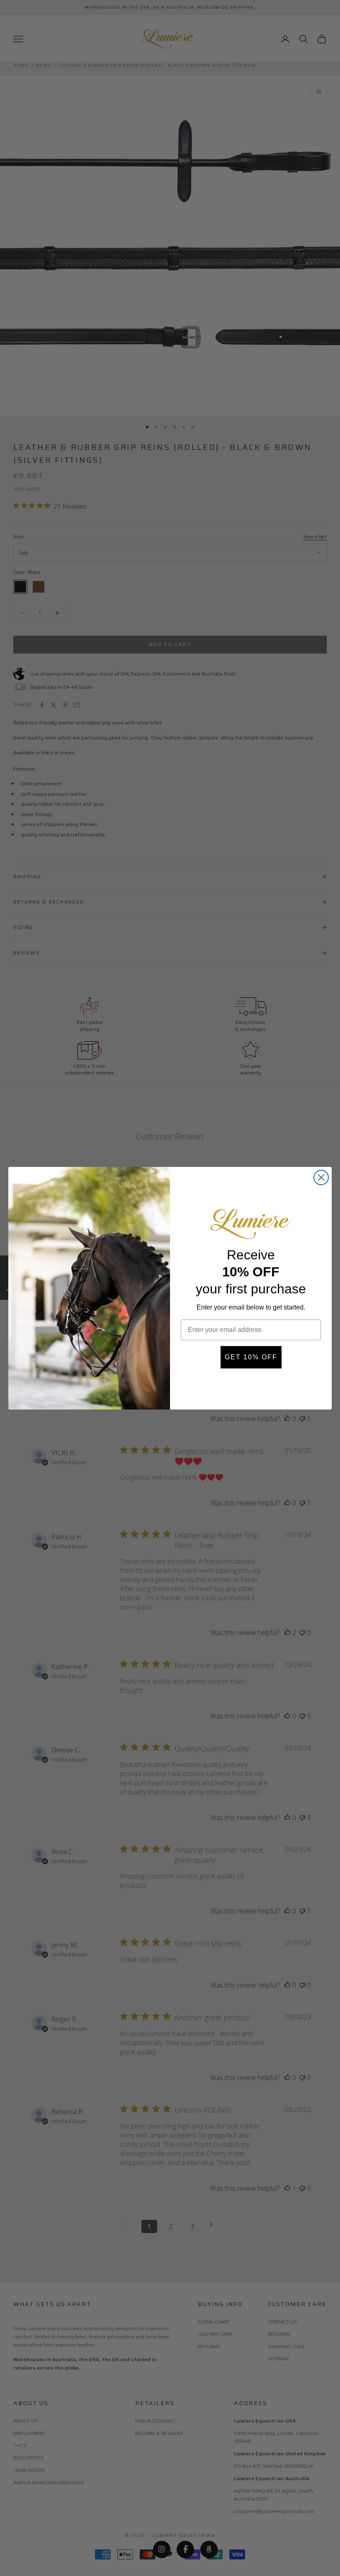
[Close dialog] (321, 1177)
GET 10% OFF (251, 1357)
